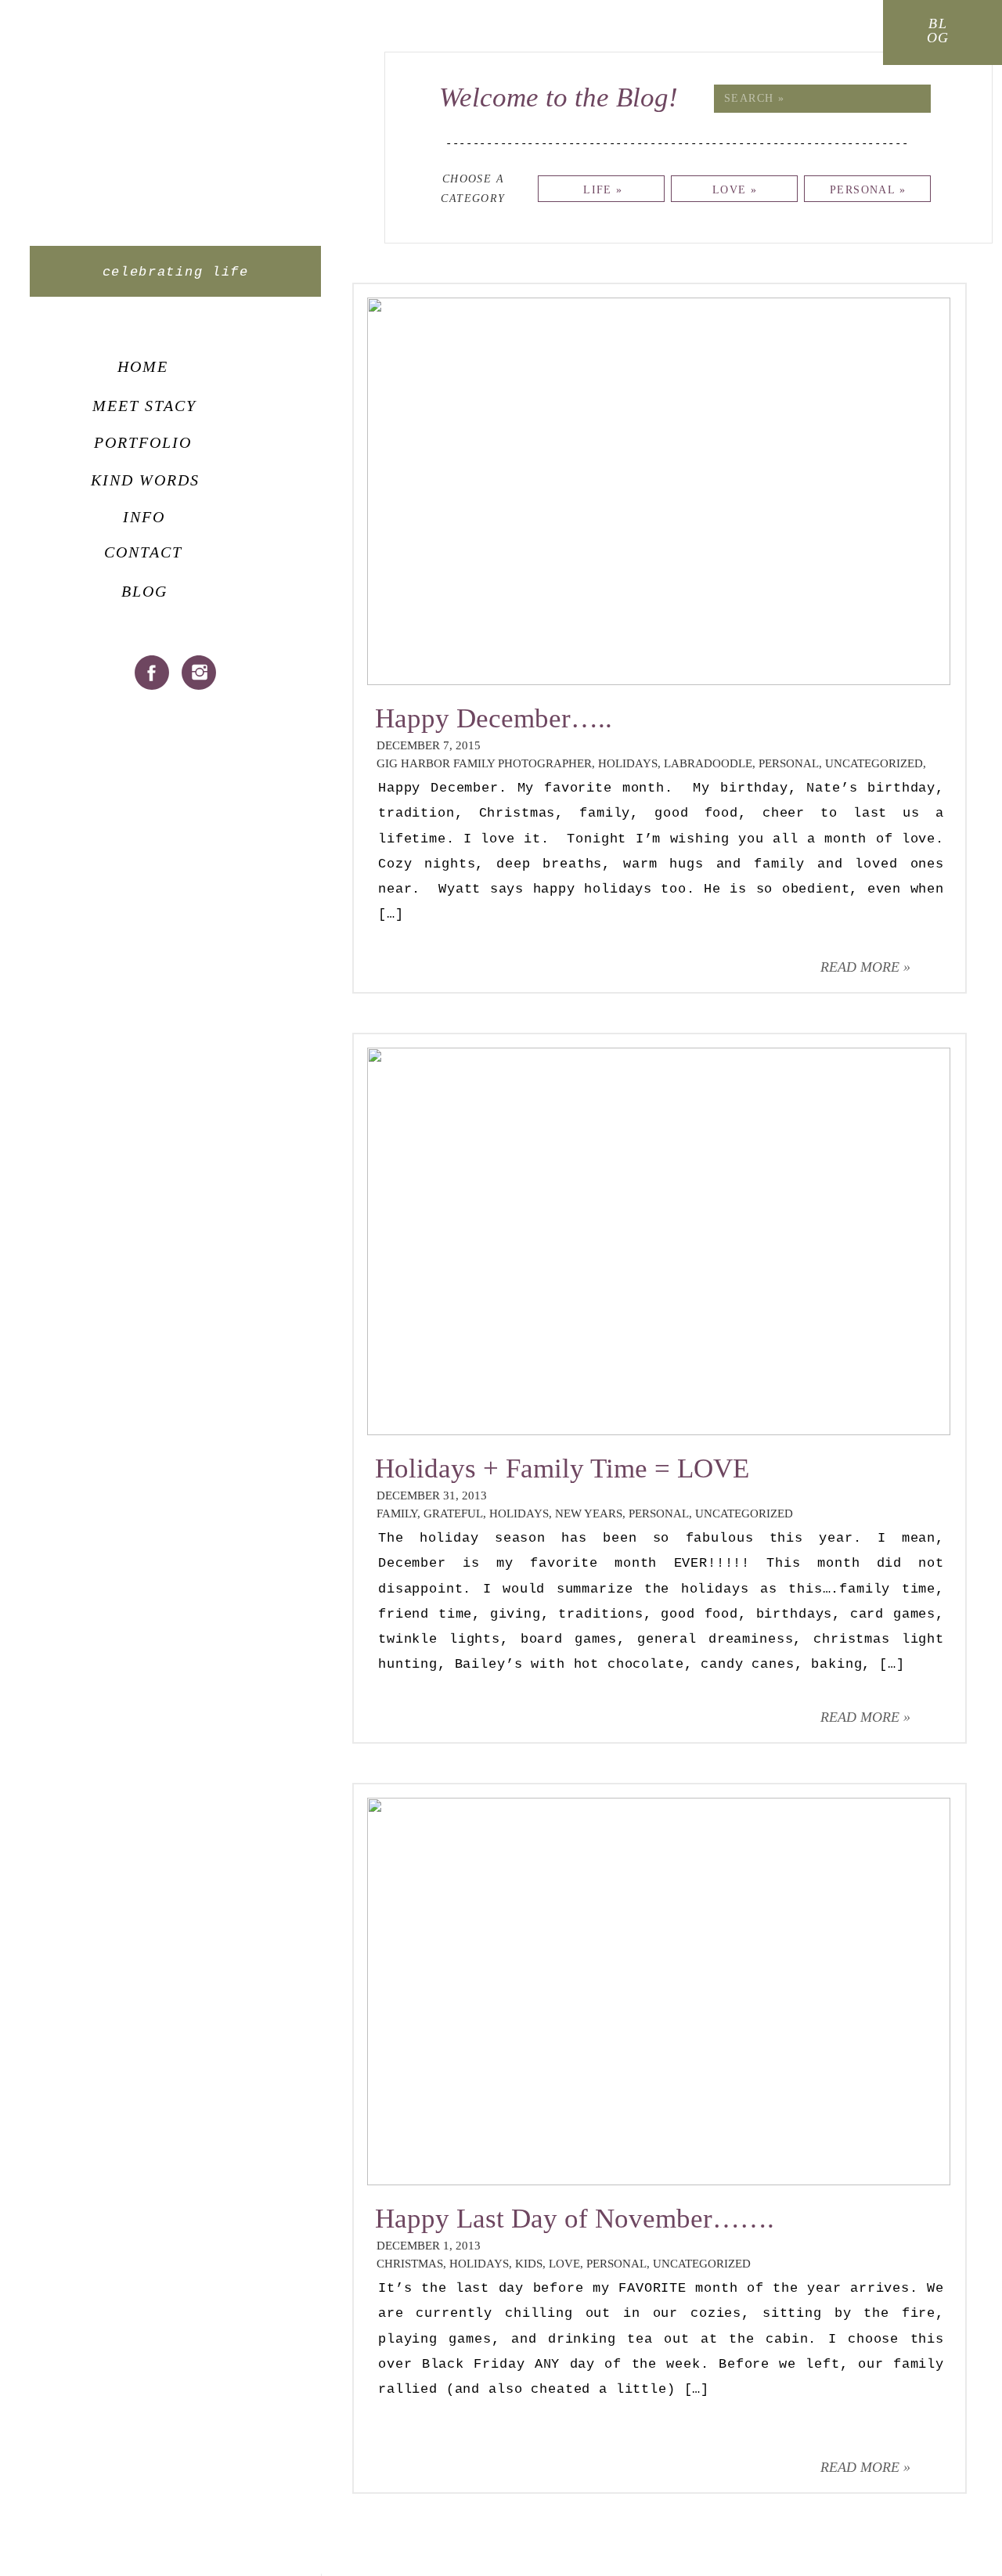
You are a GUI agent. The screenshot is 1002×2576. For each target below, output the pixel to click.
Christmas (410, 2264)
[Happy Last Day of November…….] (659, 1992)
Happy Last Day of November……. (575, 2219)
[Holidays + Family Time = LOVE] (659, 1241)
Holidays (628, 763)
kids (529, 2264)
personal (789, 763)
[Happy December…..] (659, 491)
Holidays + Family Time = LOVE (562, 1468)
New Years (589, 1513)
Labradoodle (708, 763)
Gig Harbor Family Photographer (484, 763)
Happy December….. (494, 718)
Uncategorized (874, 763)
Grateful (453, 1513)
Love (564, 2264)
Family (397, 1513)
